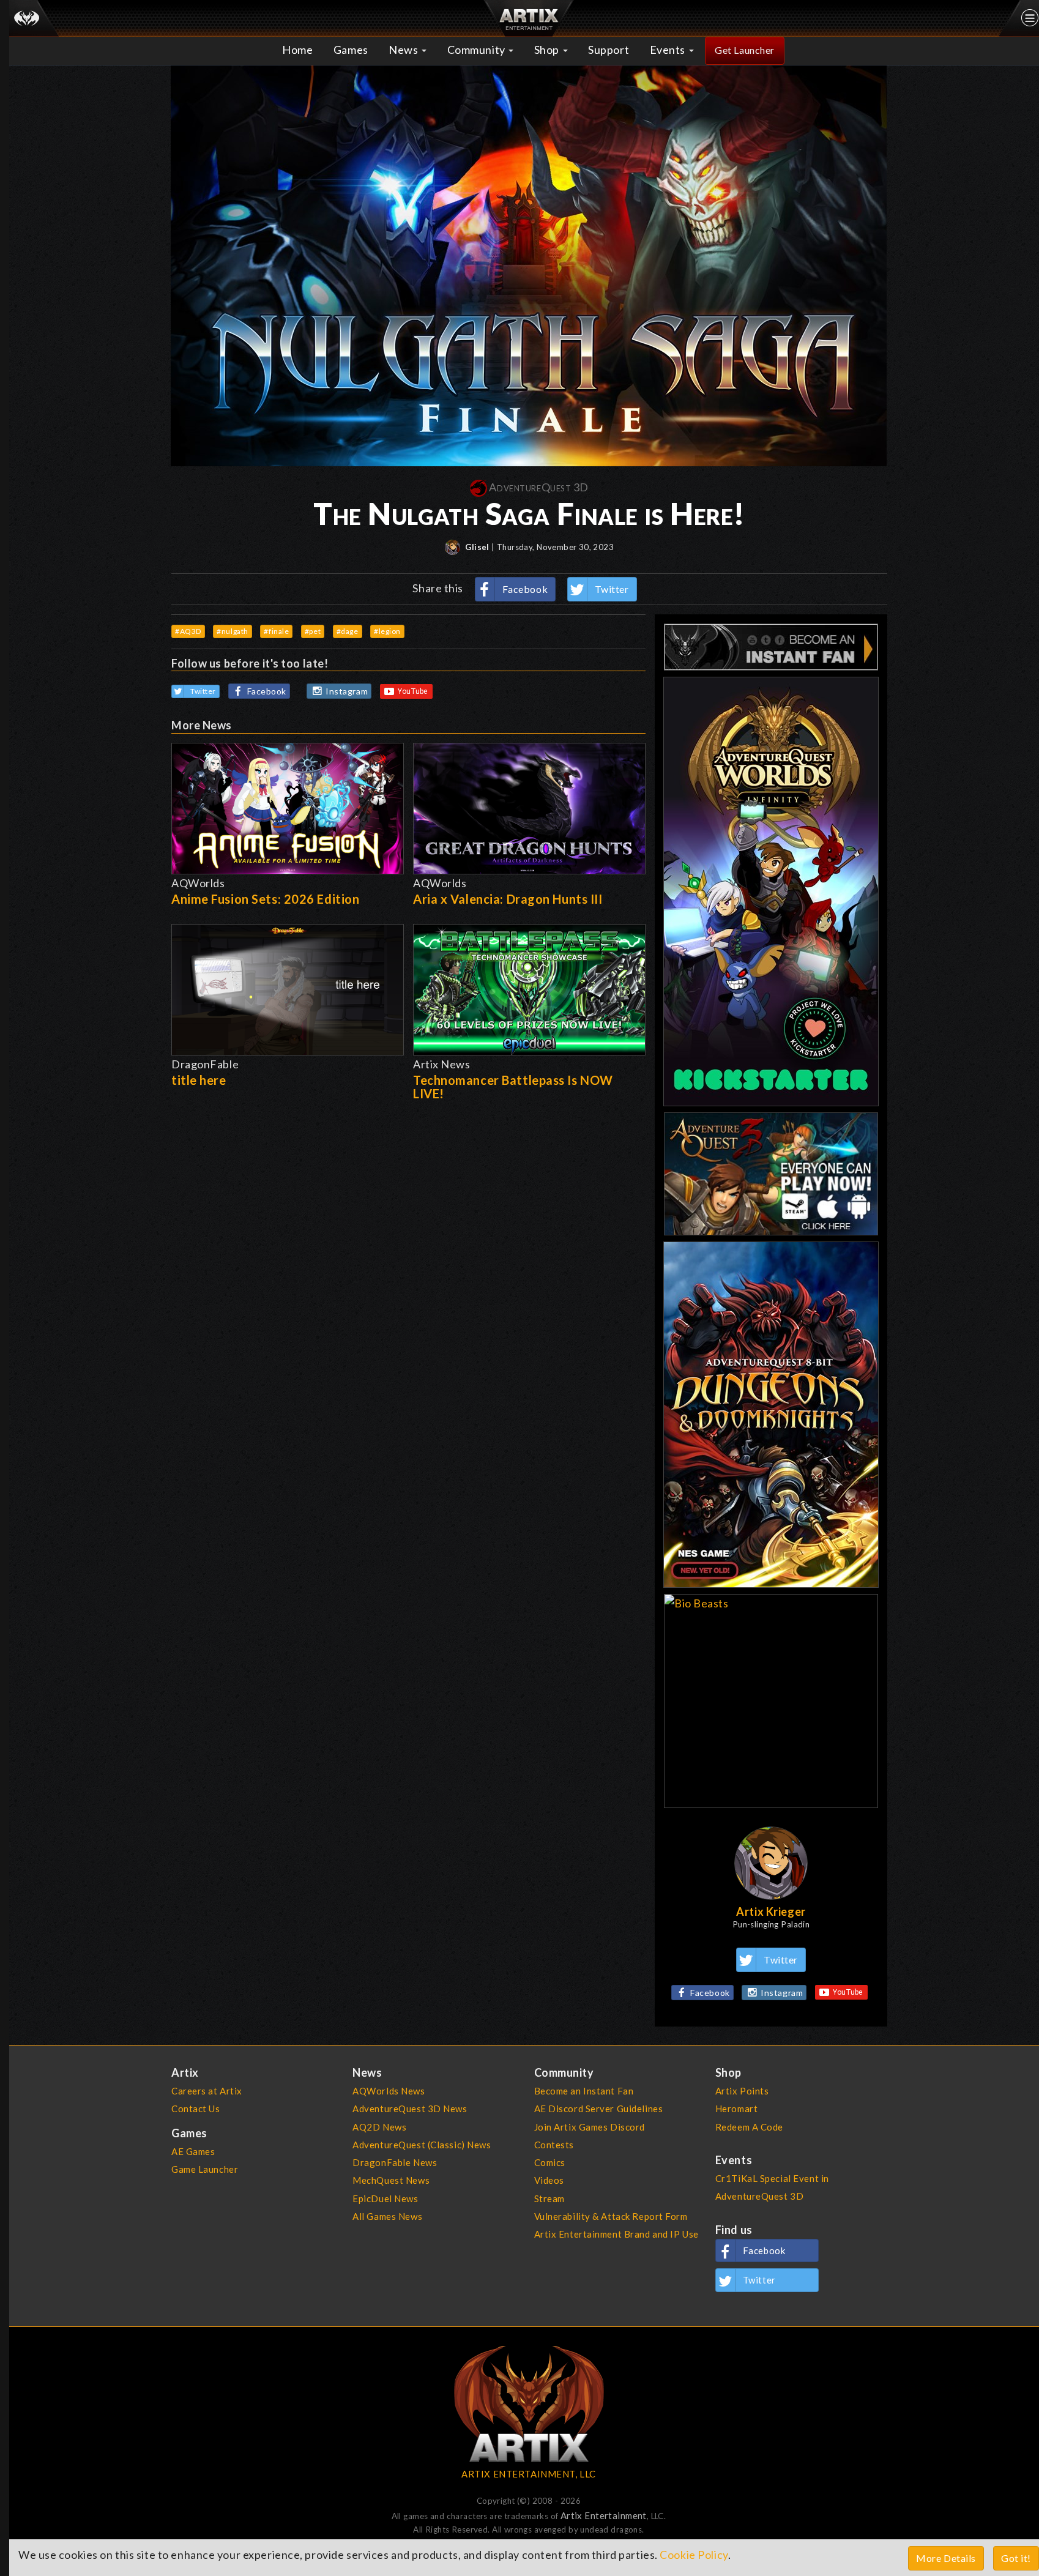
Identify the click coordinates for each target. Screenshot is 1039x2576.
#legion (387, 631)
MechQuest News (391, 2180)
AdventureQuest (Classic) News (422, 2145)
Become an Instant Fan (584, 2091)
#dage (348, 631)
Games (351, 50)
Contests (554, 2145)
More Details (946, 2558)
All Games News (387, 2216)
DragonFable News (395, 2162)
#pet (313, 631)
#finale (276, 631)
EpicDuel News (385, 2198)
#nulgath (233, 631)
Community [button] (478, 50)
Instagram (347, 691)
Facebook (525, 589)
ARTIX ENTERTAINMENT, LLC (528, 2474)
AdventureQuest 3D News (410, 2109)
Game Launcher (205, 2169)
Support (609, 50)
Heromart (737, 2109)
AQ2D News (379, 2127)
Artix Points (742, 2091)
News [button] (404, 50)
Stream (549, 2198)
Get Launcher (745, 50)
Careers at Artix (207, 2091)
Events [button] (669, 50)
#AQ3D (188, 631)
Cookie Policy (694, 2555)
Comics (550, 2162)
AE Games (193, 2151)
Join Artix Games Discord (590, 2127)
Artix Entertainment (604, 2515)
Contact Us (196, 2109)
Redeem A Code (749, 2127)
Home (297, 50)
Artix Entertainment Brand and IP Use (616, 2234)
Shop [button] (548, 50)
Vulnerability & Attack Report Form (611, 2216)
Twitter (612, 589)
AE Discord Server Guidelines (599, 2109)
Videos (549, 2180)
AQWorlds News (389, 2091)
